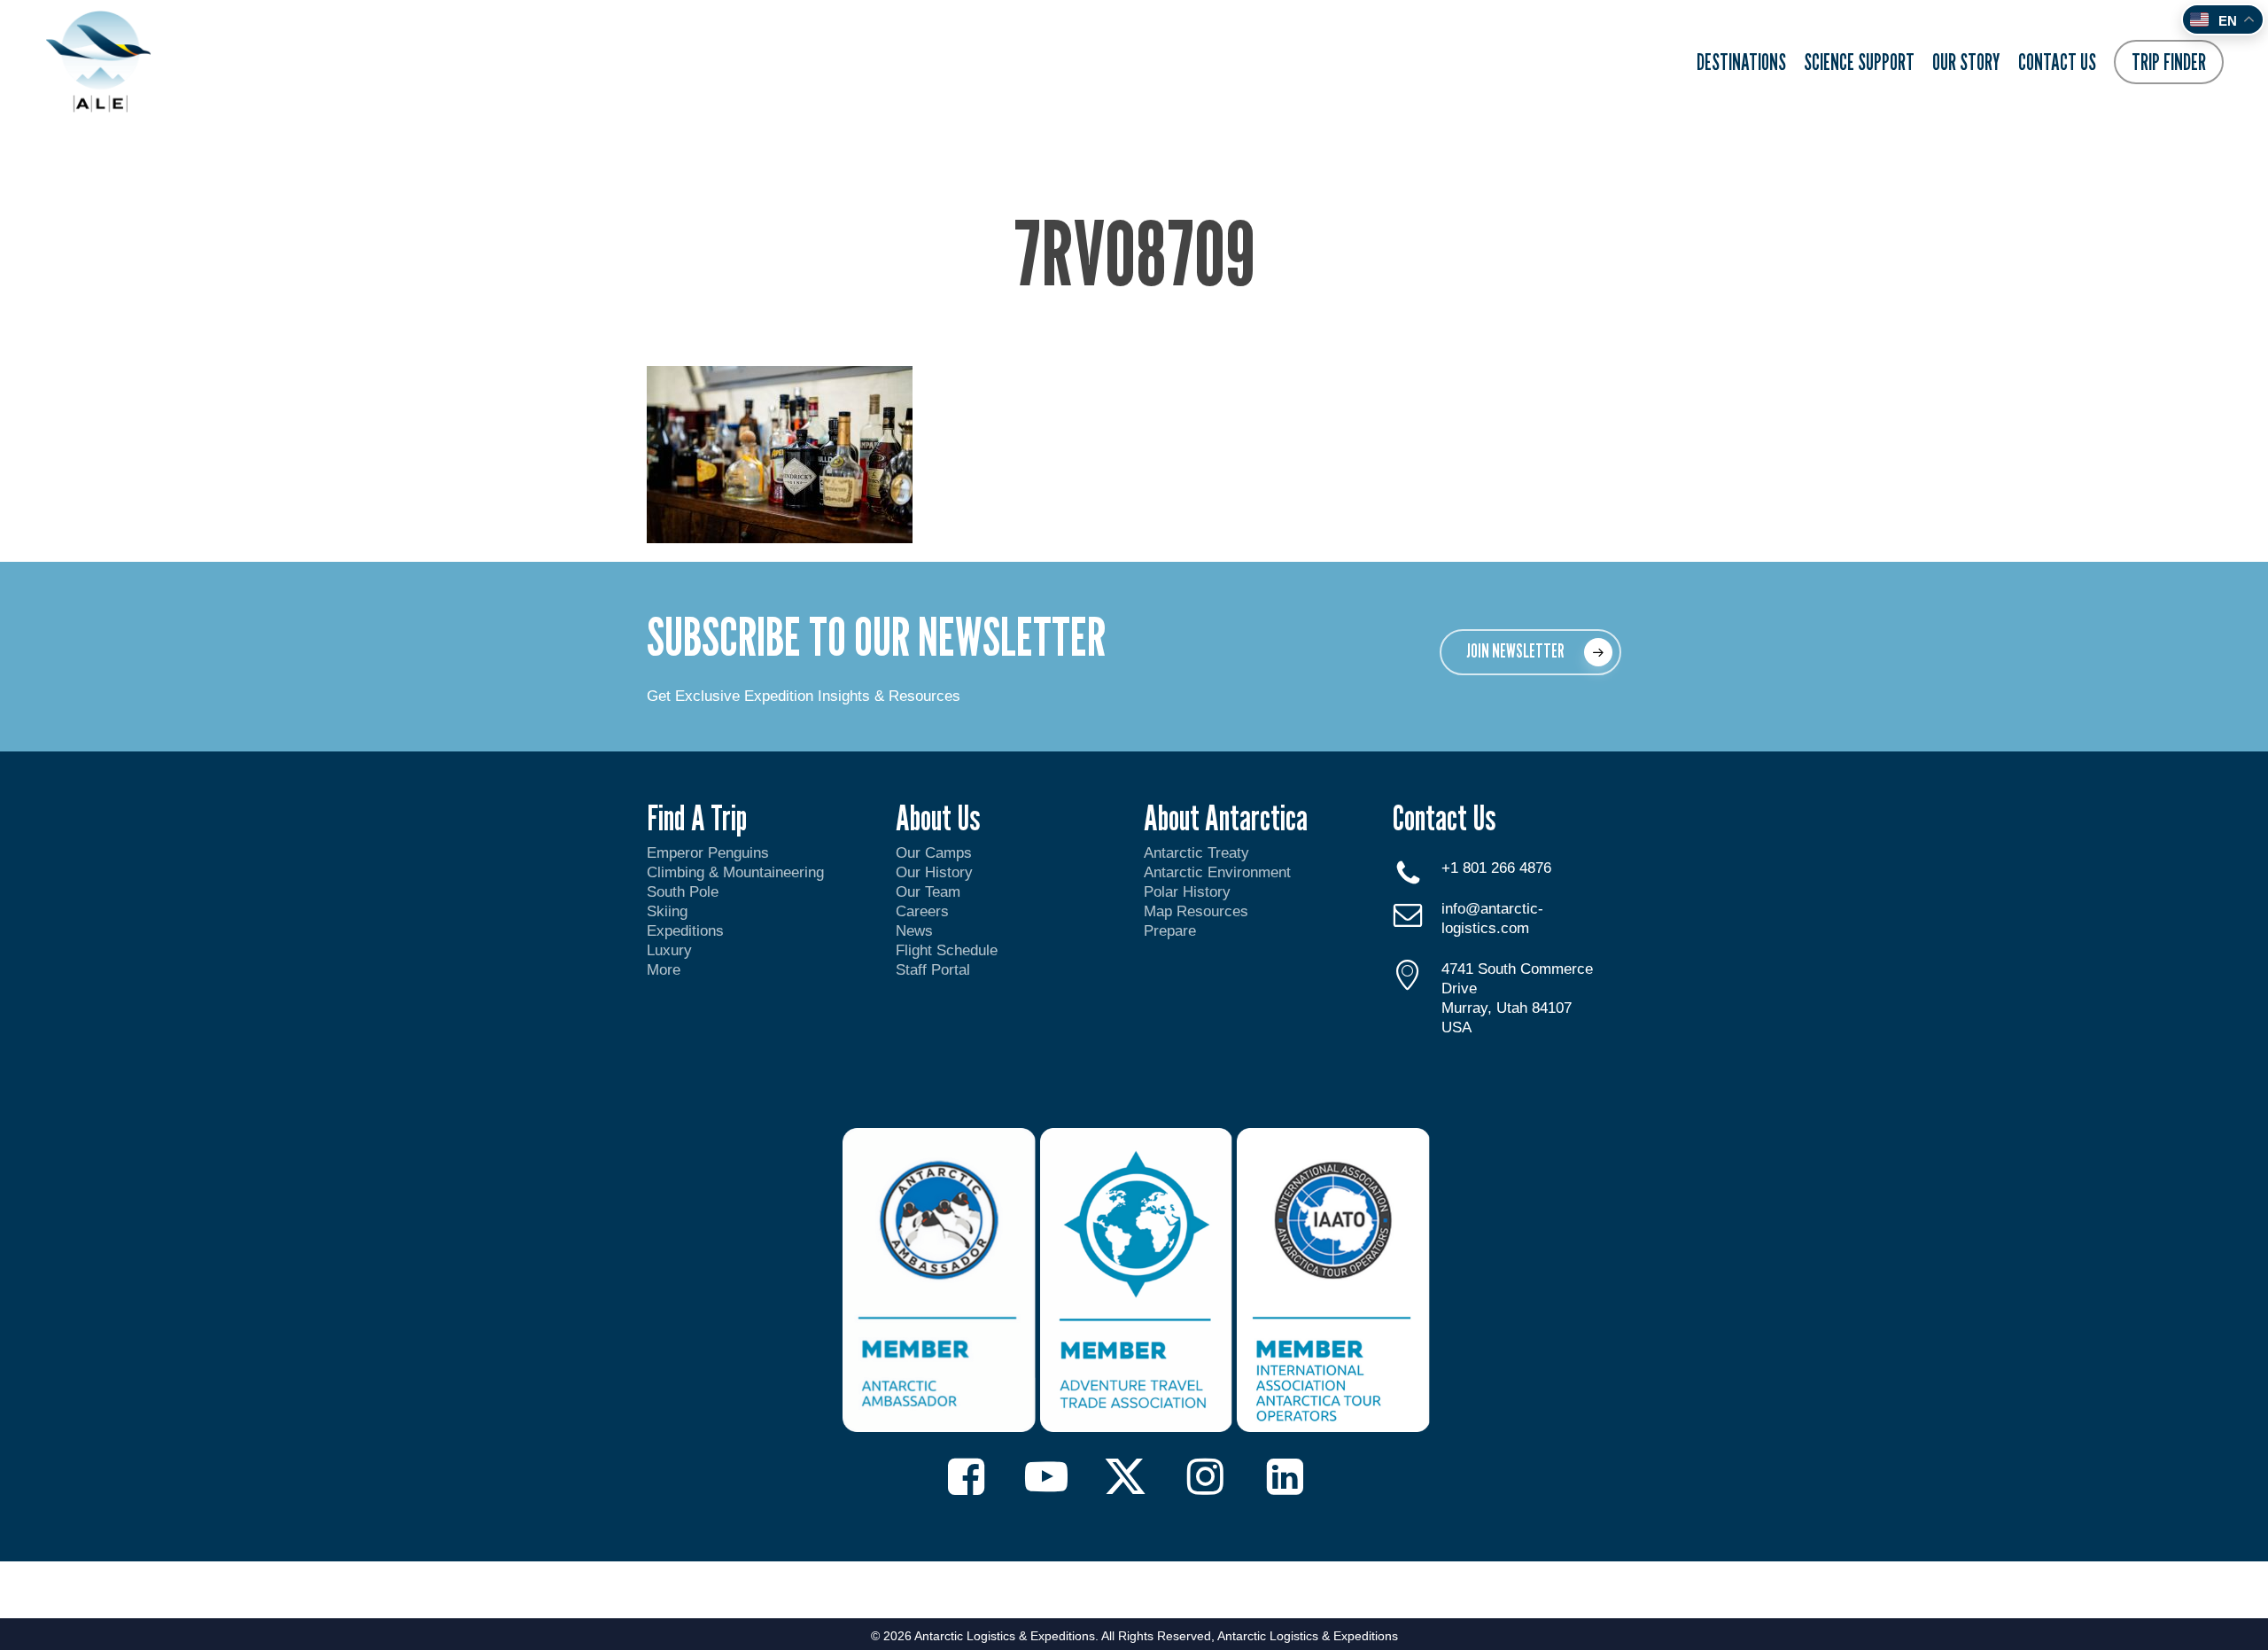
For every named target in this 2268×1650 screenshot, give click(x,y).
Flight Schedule (947, 950)
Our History (934, 872)
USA (1456, 1027)
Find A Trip (697, 817)
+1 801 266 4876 (1496, 868)
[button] (1530, 652)
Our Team (928, 892)
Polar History (1187, 892)
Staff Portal (933, 970)
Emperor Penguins (708, 853)
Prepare (1170, 931)
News (914, 931)
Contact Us (1444, 817)
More (664, 970)
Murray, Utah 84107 (1507, 1008)
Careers (922, 911)
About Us (938, 817)
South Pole (683, 892)
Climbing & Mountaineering (735, 872)
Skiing (667, 911)
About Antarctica (1226, 817)
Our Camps (934, 853)
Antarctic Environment (1217, 872)
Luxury (669, 950)
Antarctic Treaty (1196, 853)
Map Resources (1196, 911)
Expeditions (687, 931)
